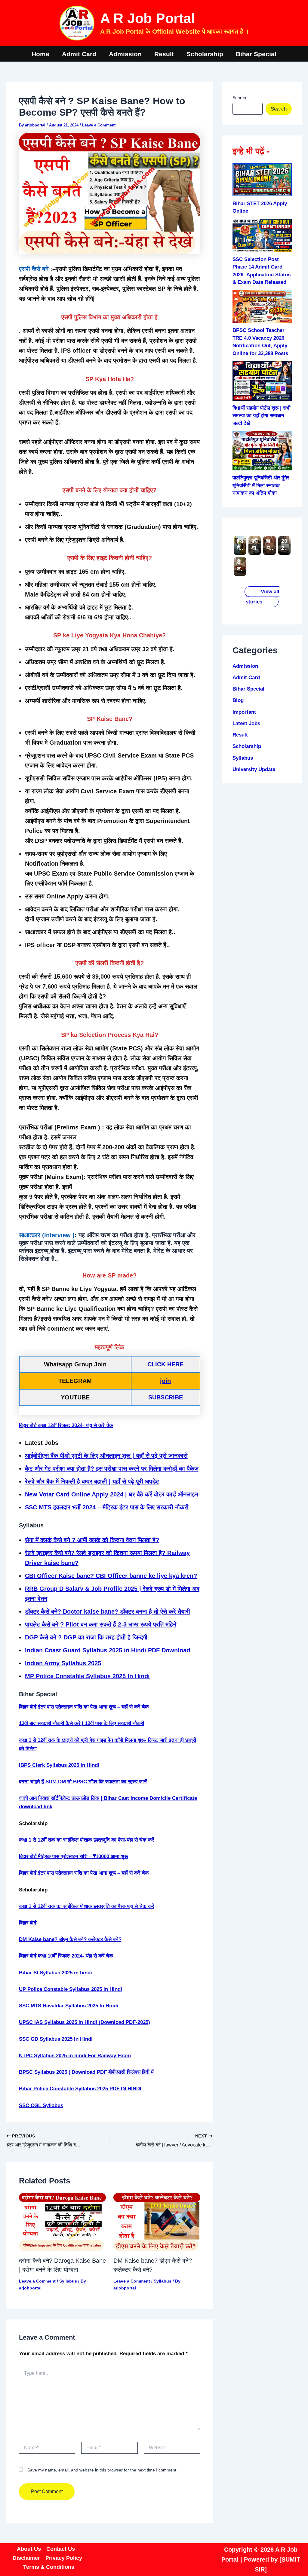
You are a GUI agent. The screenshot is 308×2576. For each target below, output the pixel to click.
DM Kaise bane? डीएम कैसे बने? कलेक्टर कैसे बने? (70, 1939)
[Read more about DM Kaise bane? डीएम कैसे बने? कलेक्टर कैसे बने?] (157, 2222)
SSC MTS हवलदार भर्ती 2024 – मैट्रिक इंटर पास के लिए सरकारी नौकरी (107, 1507)
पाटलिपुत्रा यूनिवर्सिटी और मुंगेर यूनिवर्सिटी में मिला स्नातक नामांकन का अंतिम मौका (261, 485)
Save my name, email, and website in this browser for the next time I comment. (102, 2470)
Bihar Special (256, 54)
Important (244, 712)
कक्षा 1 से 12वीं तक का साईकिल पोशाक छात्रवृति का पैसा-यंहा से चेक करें (86, 1840)
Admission (125, 54)
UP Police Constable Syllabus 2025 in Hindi (71, 1989)
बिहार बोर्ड (28, 1923)
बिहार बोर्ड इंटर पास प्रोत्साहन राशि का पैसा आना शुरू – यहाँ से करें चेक (84, 1707)
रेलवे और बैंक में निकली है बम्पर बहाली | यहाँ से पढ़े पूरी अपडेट (92, 1481)
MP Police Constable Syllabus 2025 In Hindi (87, 1676)
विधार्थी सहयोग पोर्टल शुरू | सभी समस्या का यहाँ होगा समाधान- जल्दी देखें (262, 416)
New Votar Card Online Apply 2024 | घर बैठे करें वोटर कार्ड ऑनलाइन (111, 1494)
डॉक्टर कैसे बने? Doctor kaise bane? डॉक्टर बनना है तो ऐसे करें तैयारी (108, 1612)
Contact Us (61, 2549)
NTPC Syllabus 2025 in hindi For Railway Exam (75, 2056)
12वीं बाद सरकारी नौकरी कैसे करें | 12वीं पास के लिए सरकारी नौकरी (82, 1723)
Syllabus (68, 2281)
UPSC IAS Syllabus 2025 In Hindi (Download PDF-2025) (85, 2022)
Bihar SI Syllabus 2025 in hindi (55, 1973)
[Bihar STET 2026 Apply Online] (262, 180)
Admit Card (79, 54)
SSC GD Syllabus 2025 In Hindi (56, 2039)
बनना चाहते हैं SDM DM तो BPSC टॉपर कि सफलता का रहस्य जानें (83, 1782)
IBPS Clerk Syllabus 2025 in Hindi (59, 1765)
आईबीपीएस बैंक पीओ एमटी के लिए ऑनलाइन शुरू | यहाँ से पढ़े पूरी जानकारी (106, 1456)
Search (239, 98)
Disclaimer (26, 2558)
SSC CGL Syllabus (41, 2105)
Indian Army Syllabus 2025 (63, 1663)
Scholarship (205, 54)
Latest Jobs (246, 723)
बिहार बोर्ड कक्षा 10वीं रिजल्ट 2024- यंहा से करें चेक (66, 1956)
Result (164, 54)
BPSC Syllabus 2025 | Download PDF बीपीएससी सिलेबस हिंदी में (86, 2072)
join (165, 1381)
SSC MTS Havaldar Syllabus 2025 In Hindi (69, 2006)
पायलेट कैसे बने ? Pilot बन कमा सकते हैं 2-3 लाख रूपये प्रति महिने (101, 1624)
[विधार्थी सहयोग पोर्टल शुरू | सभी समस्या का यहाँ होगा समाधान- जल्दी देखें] (262, 381)
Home (40, 54)
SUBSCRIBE (166, 1397)
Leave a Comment (99, 125)
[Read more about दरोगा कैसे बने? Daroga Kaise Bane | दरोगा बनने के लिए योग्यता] (62, 2222)
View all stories (263, 597)
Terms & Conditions (49, 2567)
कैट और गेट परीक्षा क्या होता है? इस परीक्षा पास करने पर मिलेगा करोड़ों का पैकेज (112, 1469)
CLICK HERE (165, 1364)
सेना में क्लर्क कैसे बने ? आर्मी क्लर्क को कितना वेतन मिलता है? (92, 1540)
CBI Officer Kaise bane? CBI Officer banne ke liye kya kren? (111, 1576)
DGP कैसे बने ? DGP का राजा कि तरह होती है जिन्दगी (86, 1637)
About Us (29, 2549)
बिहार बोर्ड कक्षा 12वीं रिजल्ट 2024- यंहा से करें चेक (66, 1425)
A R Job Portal (148, 18)
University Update (254, 769)
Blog (238, 700)
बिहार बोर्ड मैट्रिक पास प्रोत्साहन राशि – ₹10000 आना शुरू (73, 1856)
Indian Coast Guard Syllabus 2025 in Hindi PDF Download (108, 1650)
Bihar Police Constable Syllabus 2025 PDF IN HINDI (80, 2089)
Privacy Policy (64, 2558)
